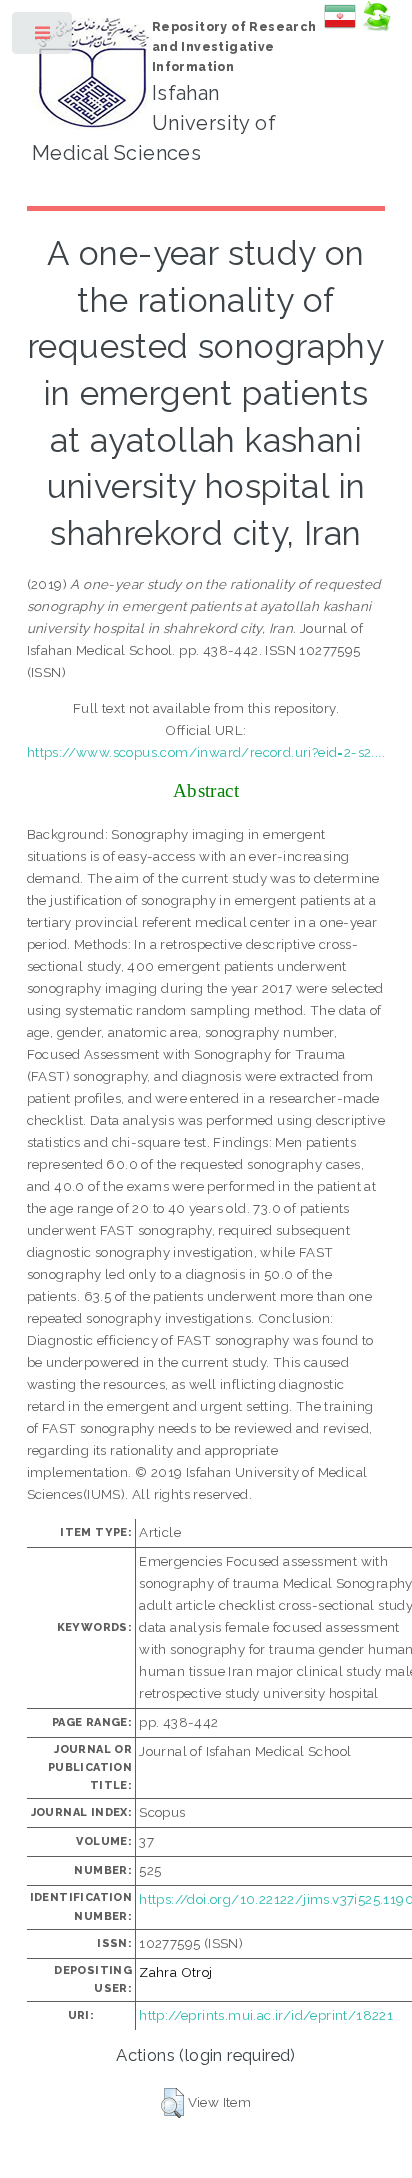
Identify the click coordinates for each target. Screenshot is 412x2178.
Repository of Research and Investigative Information (234, 47)
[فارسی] (340, 27)
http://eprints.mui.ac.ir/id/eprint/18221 (266, 2015)
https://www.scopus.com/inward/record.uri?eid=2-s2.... (206, 752)
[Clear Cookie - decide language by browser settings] (376, 27)
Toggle (43, 37)
